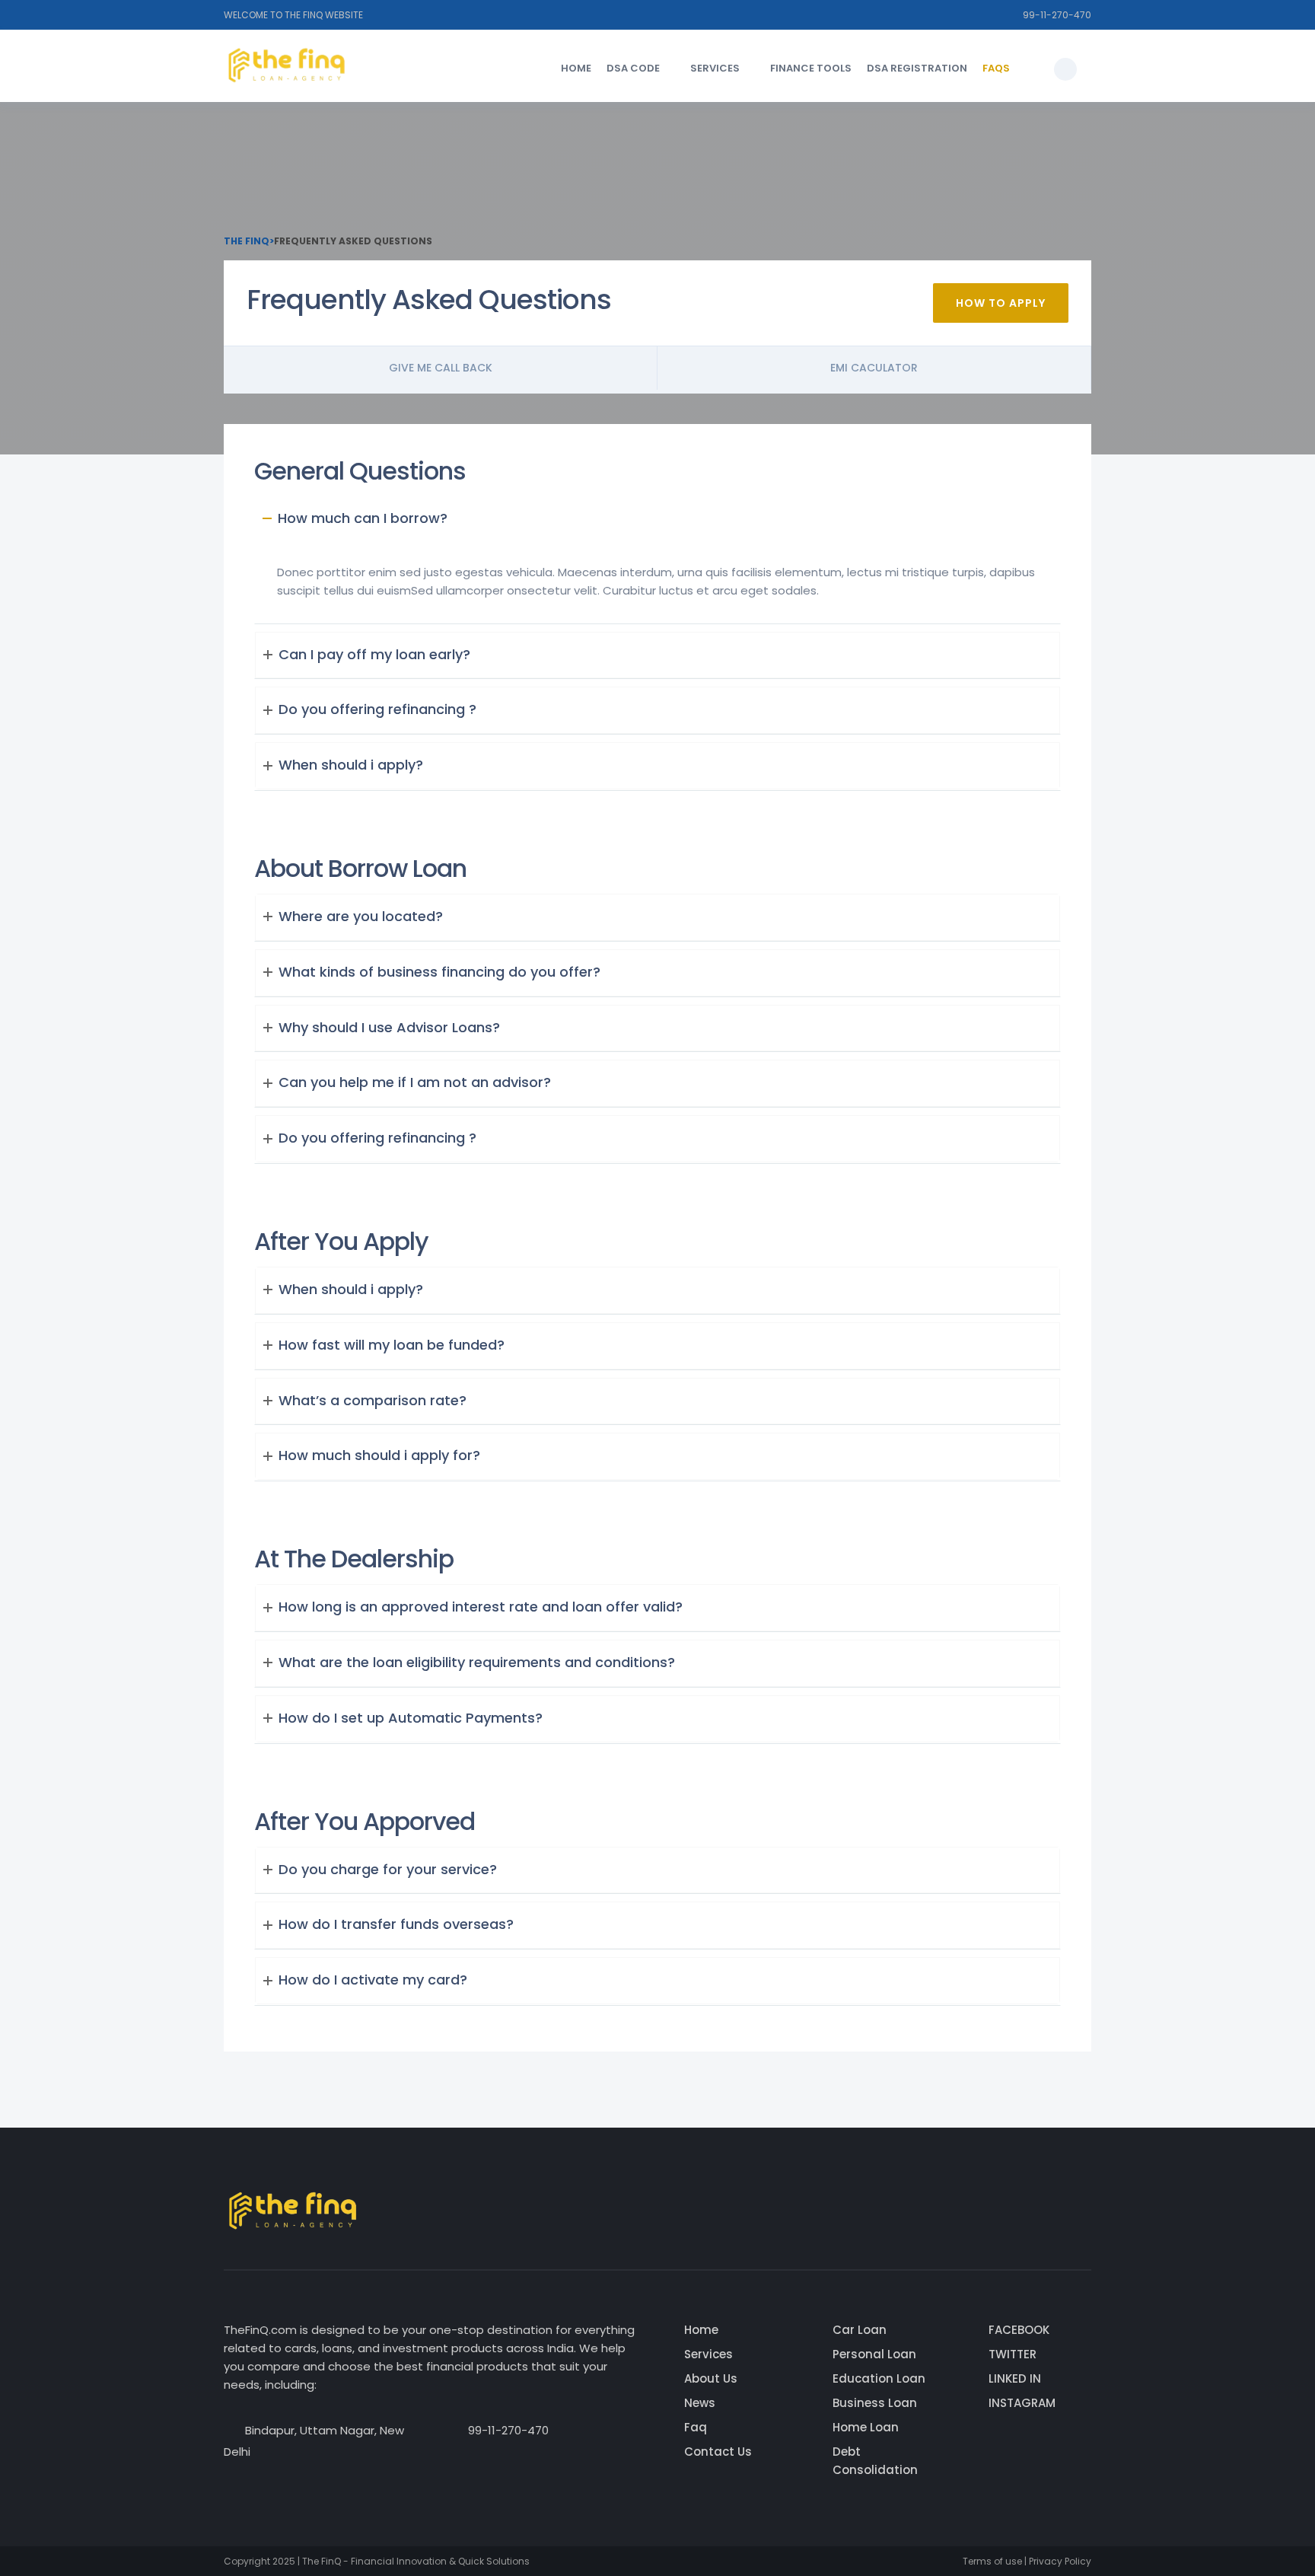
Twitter (1013, 2354)
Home (576, 68)
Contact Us (718, 2452)
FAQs (996, 68)
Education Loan (879, 2378)
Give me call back (441, 368)
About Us (711, 2378)
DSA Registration (917, 68)
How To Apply (1001, 303)
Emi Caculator (874, 368)
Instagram (1022, 2403)
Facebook (1019, 2330)
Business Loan (875, 2403)
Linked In (1015, 2378)
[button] (1065, 69)
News (700, 2403)
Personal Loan (874, 2354)
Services (715, 68)
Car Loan (860, 2330)
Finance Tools (811, 68)
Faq (696, 2427)
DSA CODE (633, 68)
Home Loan (866, 2427)
